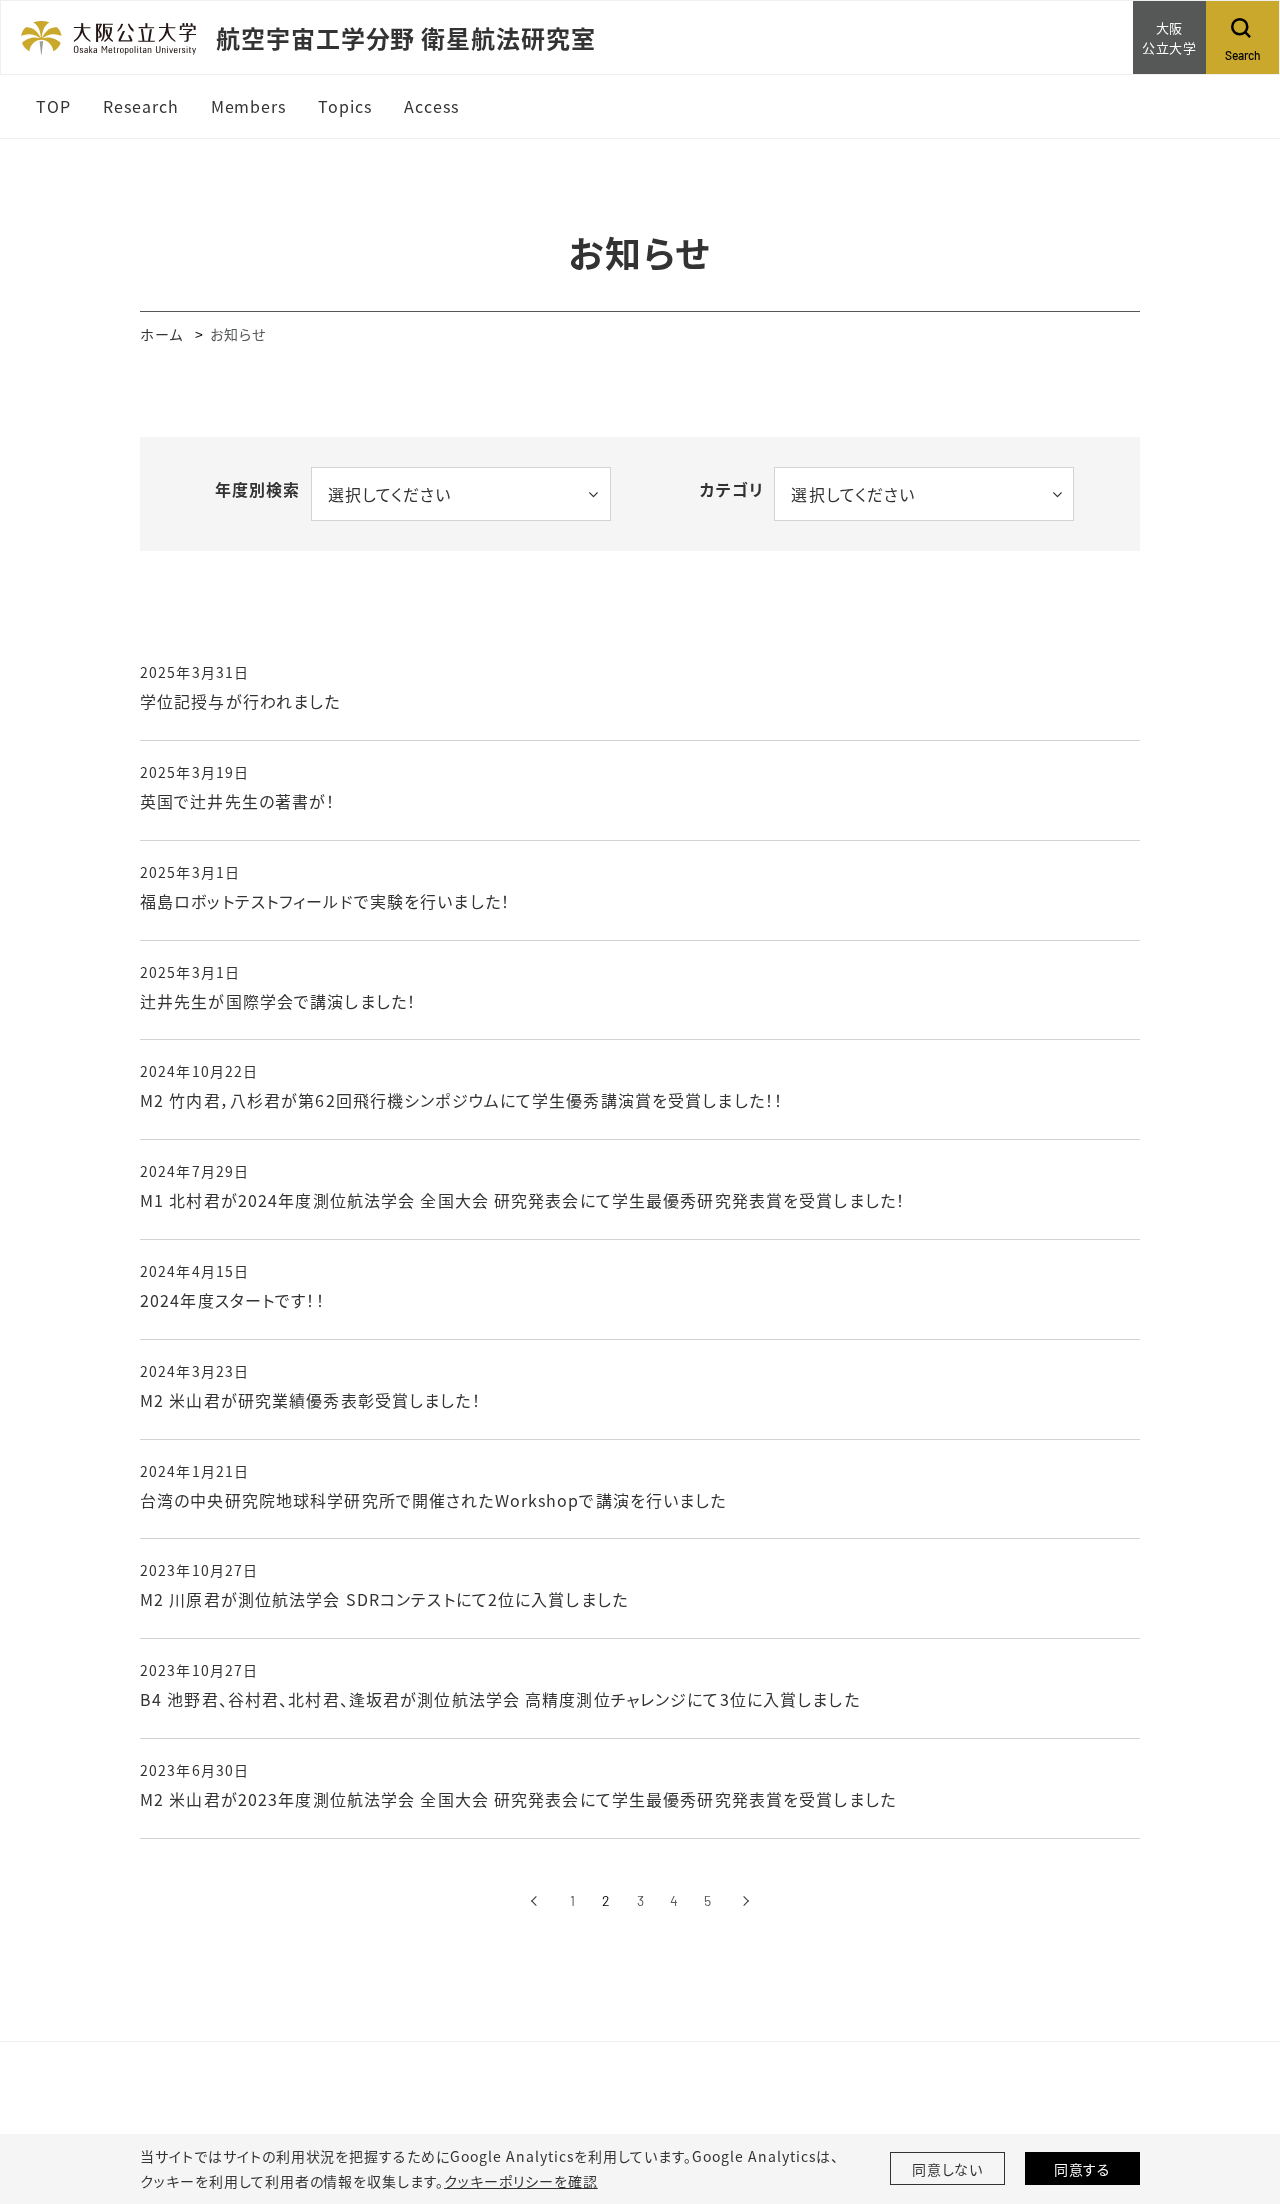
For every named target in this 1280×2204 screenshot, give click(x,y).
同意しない (948, 2169)
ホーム (161, 334)
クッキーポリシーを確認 (521, 2181)
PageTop (1235, 2098)
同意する (1083, 2169)
